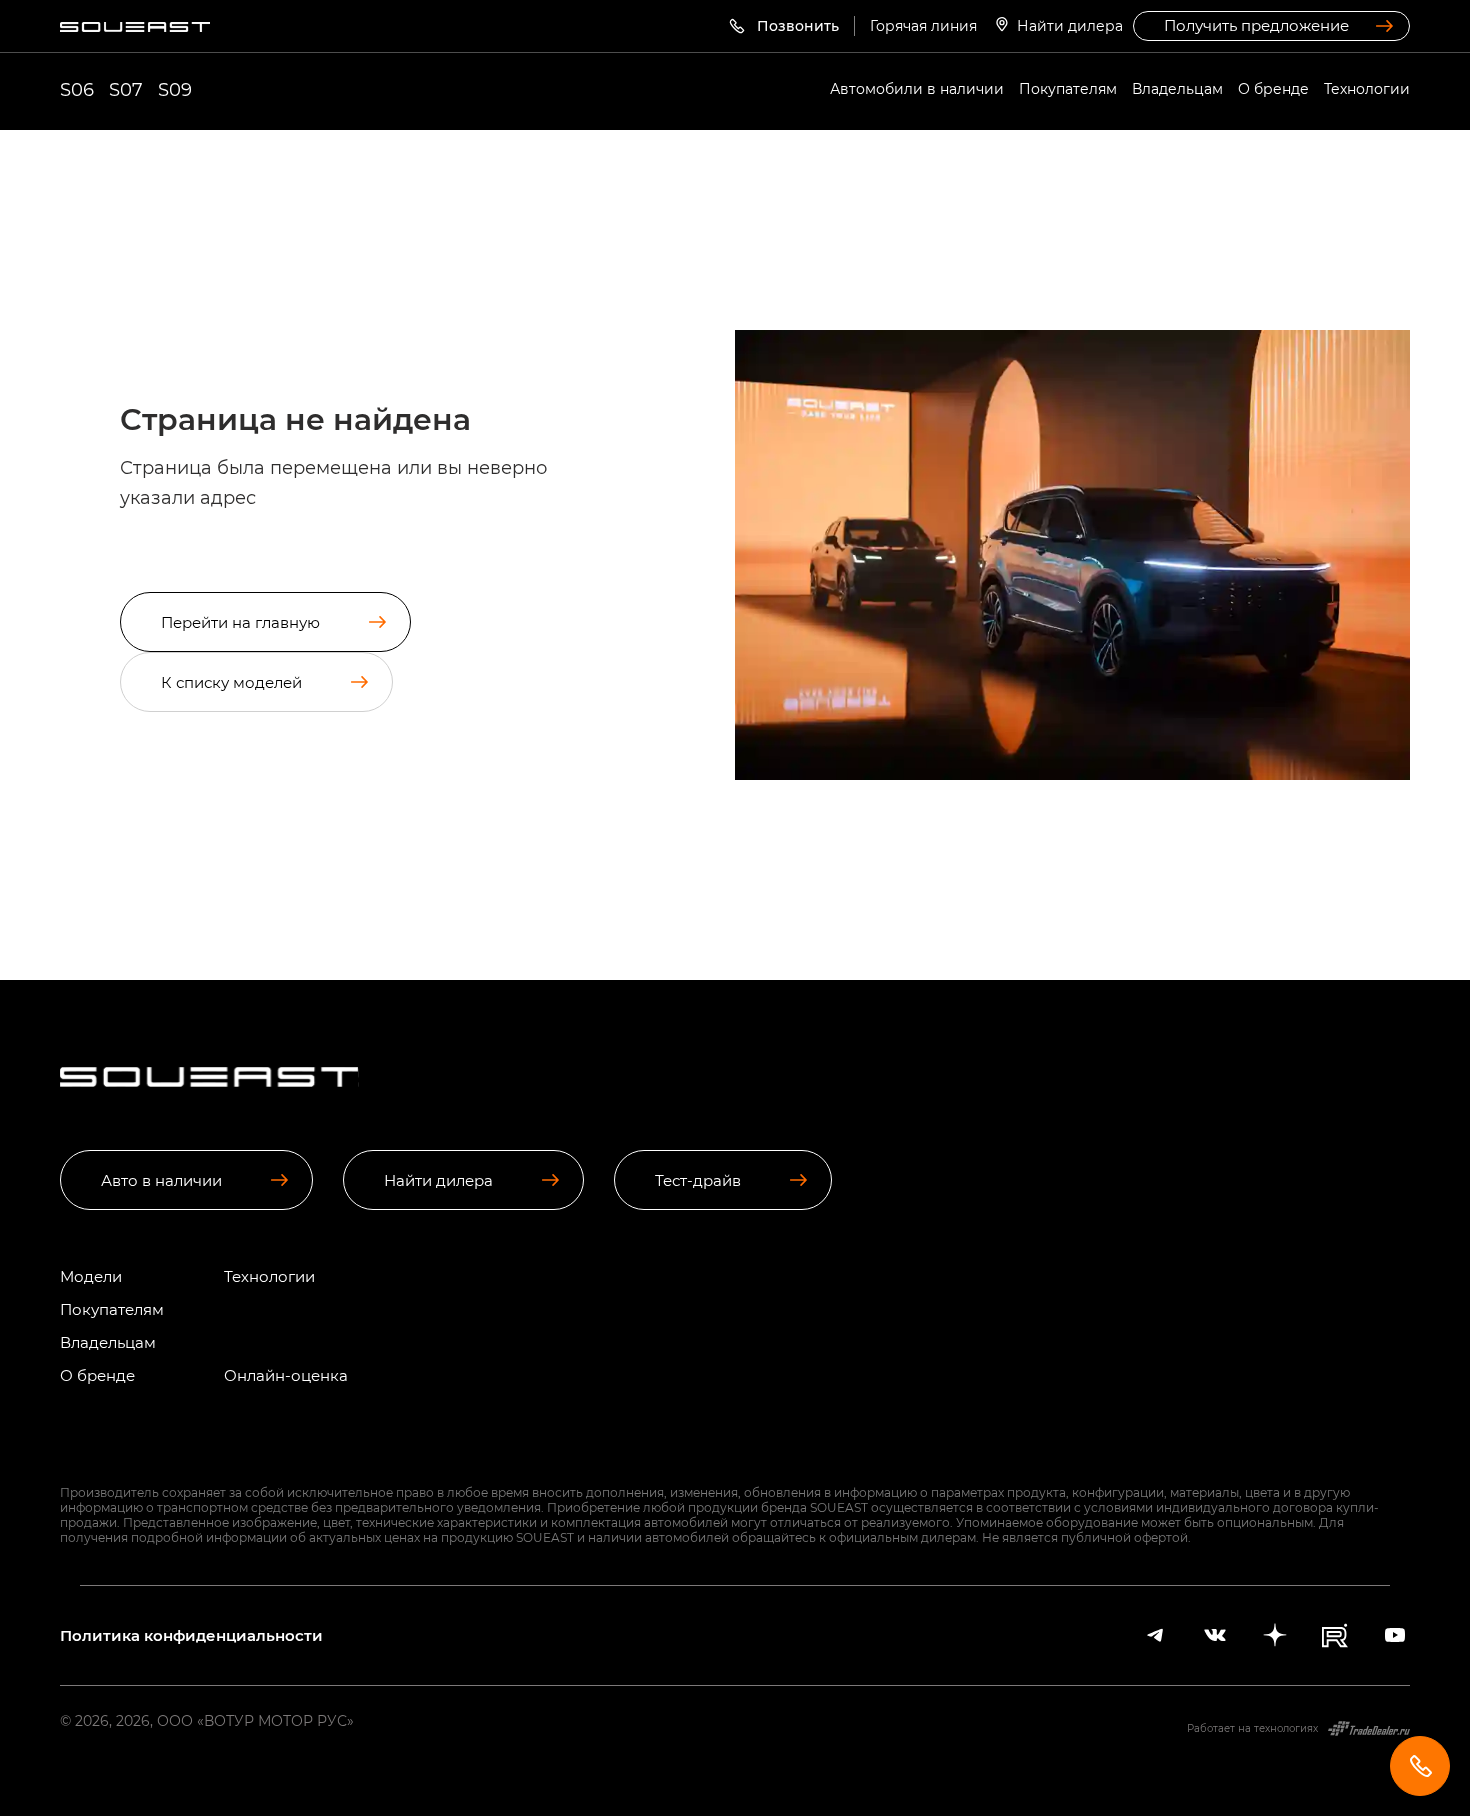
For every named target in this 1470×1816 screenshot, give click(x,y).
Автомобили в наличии (917, 88)
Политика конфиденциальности (191, 1635)
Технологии (1367, 88)
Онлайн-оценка (286, 1375)
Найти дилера (1070, 25)
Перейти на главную (240, 622)
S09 (175, 89)
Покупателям (1068, 88)
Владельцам (1177, 88)
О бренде (1273, 88)
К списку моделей (231, 682)
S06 (77, 89)
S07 (126, 89)
